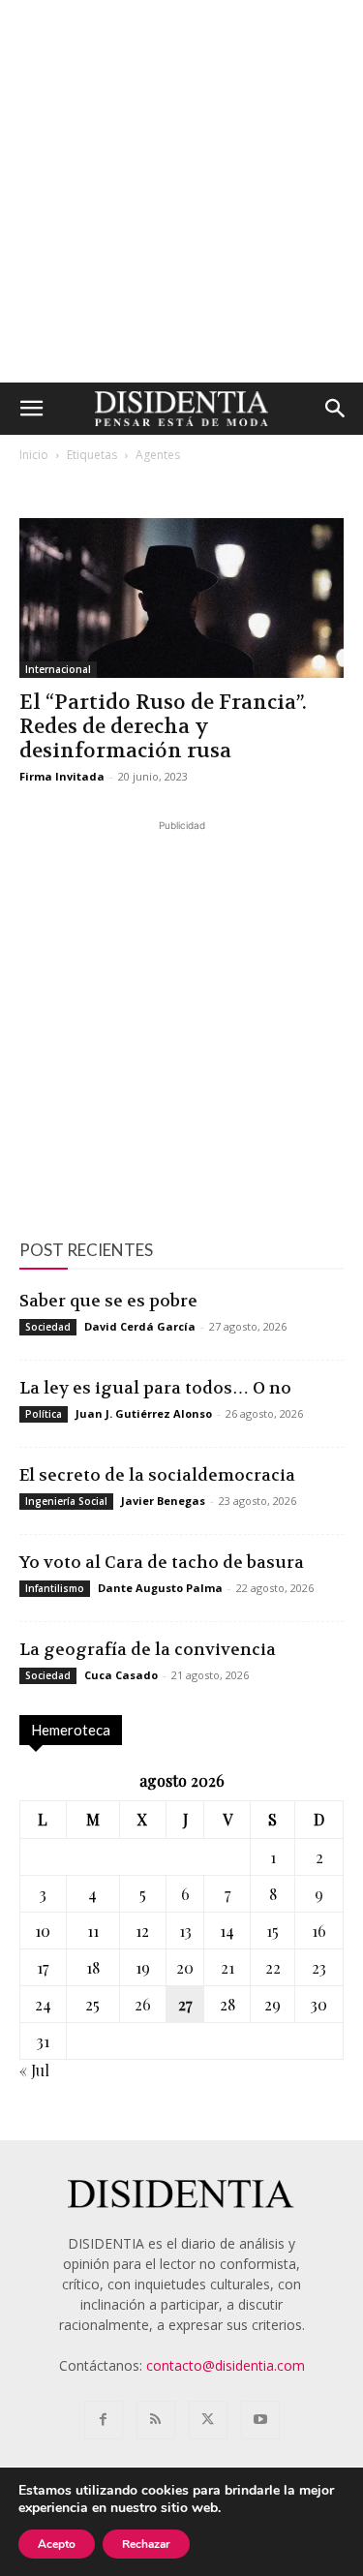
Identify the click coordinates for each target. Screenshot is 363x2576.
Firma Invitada (62, 776)
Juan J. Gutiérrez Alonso (144, 1413)
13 (185, 1931)
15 (272, 1931)
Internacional (58, 669)
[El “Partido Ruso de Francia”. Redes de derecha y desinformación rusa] (181, 598)
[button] (31, 409)
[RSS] (156, 2420)
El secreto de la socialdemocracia (157, 1475)
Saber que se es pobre (108, 1301)
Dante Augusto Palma (160, 1588)
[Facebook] (104, 2420)
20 (185, 1967)
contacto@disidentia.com (226, 2365)
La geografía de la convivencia (148, 1649)
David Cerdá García (140, 1326)
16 (319, 1931)
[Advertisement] (181, 191)
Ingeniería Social (66, 1501)
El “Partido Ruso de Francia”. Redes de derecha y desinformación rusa (163, 727)
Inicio (34, 455)
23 (319, 1967)
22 (273, 1967)
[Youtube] (260, 2420)
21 (227, 1967)
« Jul (34, 2070)
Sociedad (48, 1327)
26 (143, 2004)
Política (44, 1414)
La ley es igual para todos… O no (155, 1388)
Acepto (57, 2544)
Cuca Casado (121, 1675)
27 (185, 2004)
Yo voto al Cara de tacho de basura (162, 1562)
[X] (208, 2420)
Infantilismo (55, 1588)
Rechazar (146, 2544)
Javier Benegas (163, 1501)
